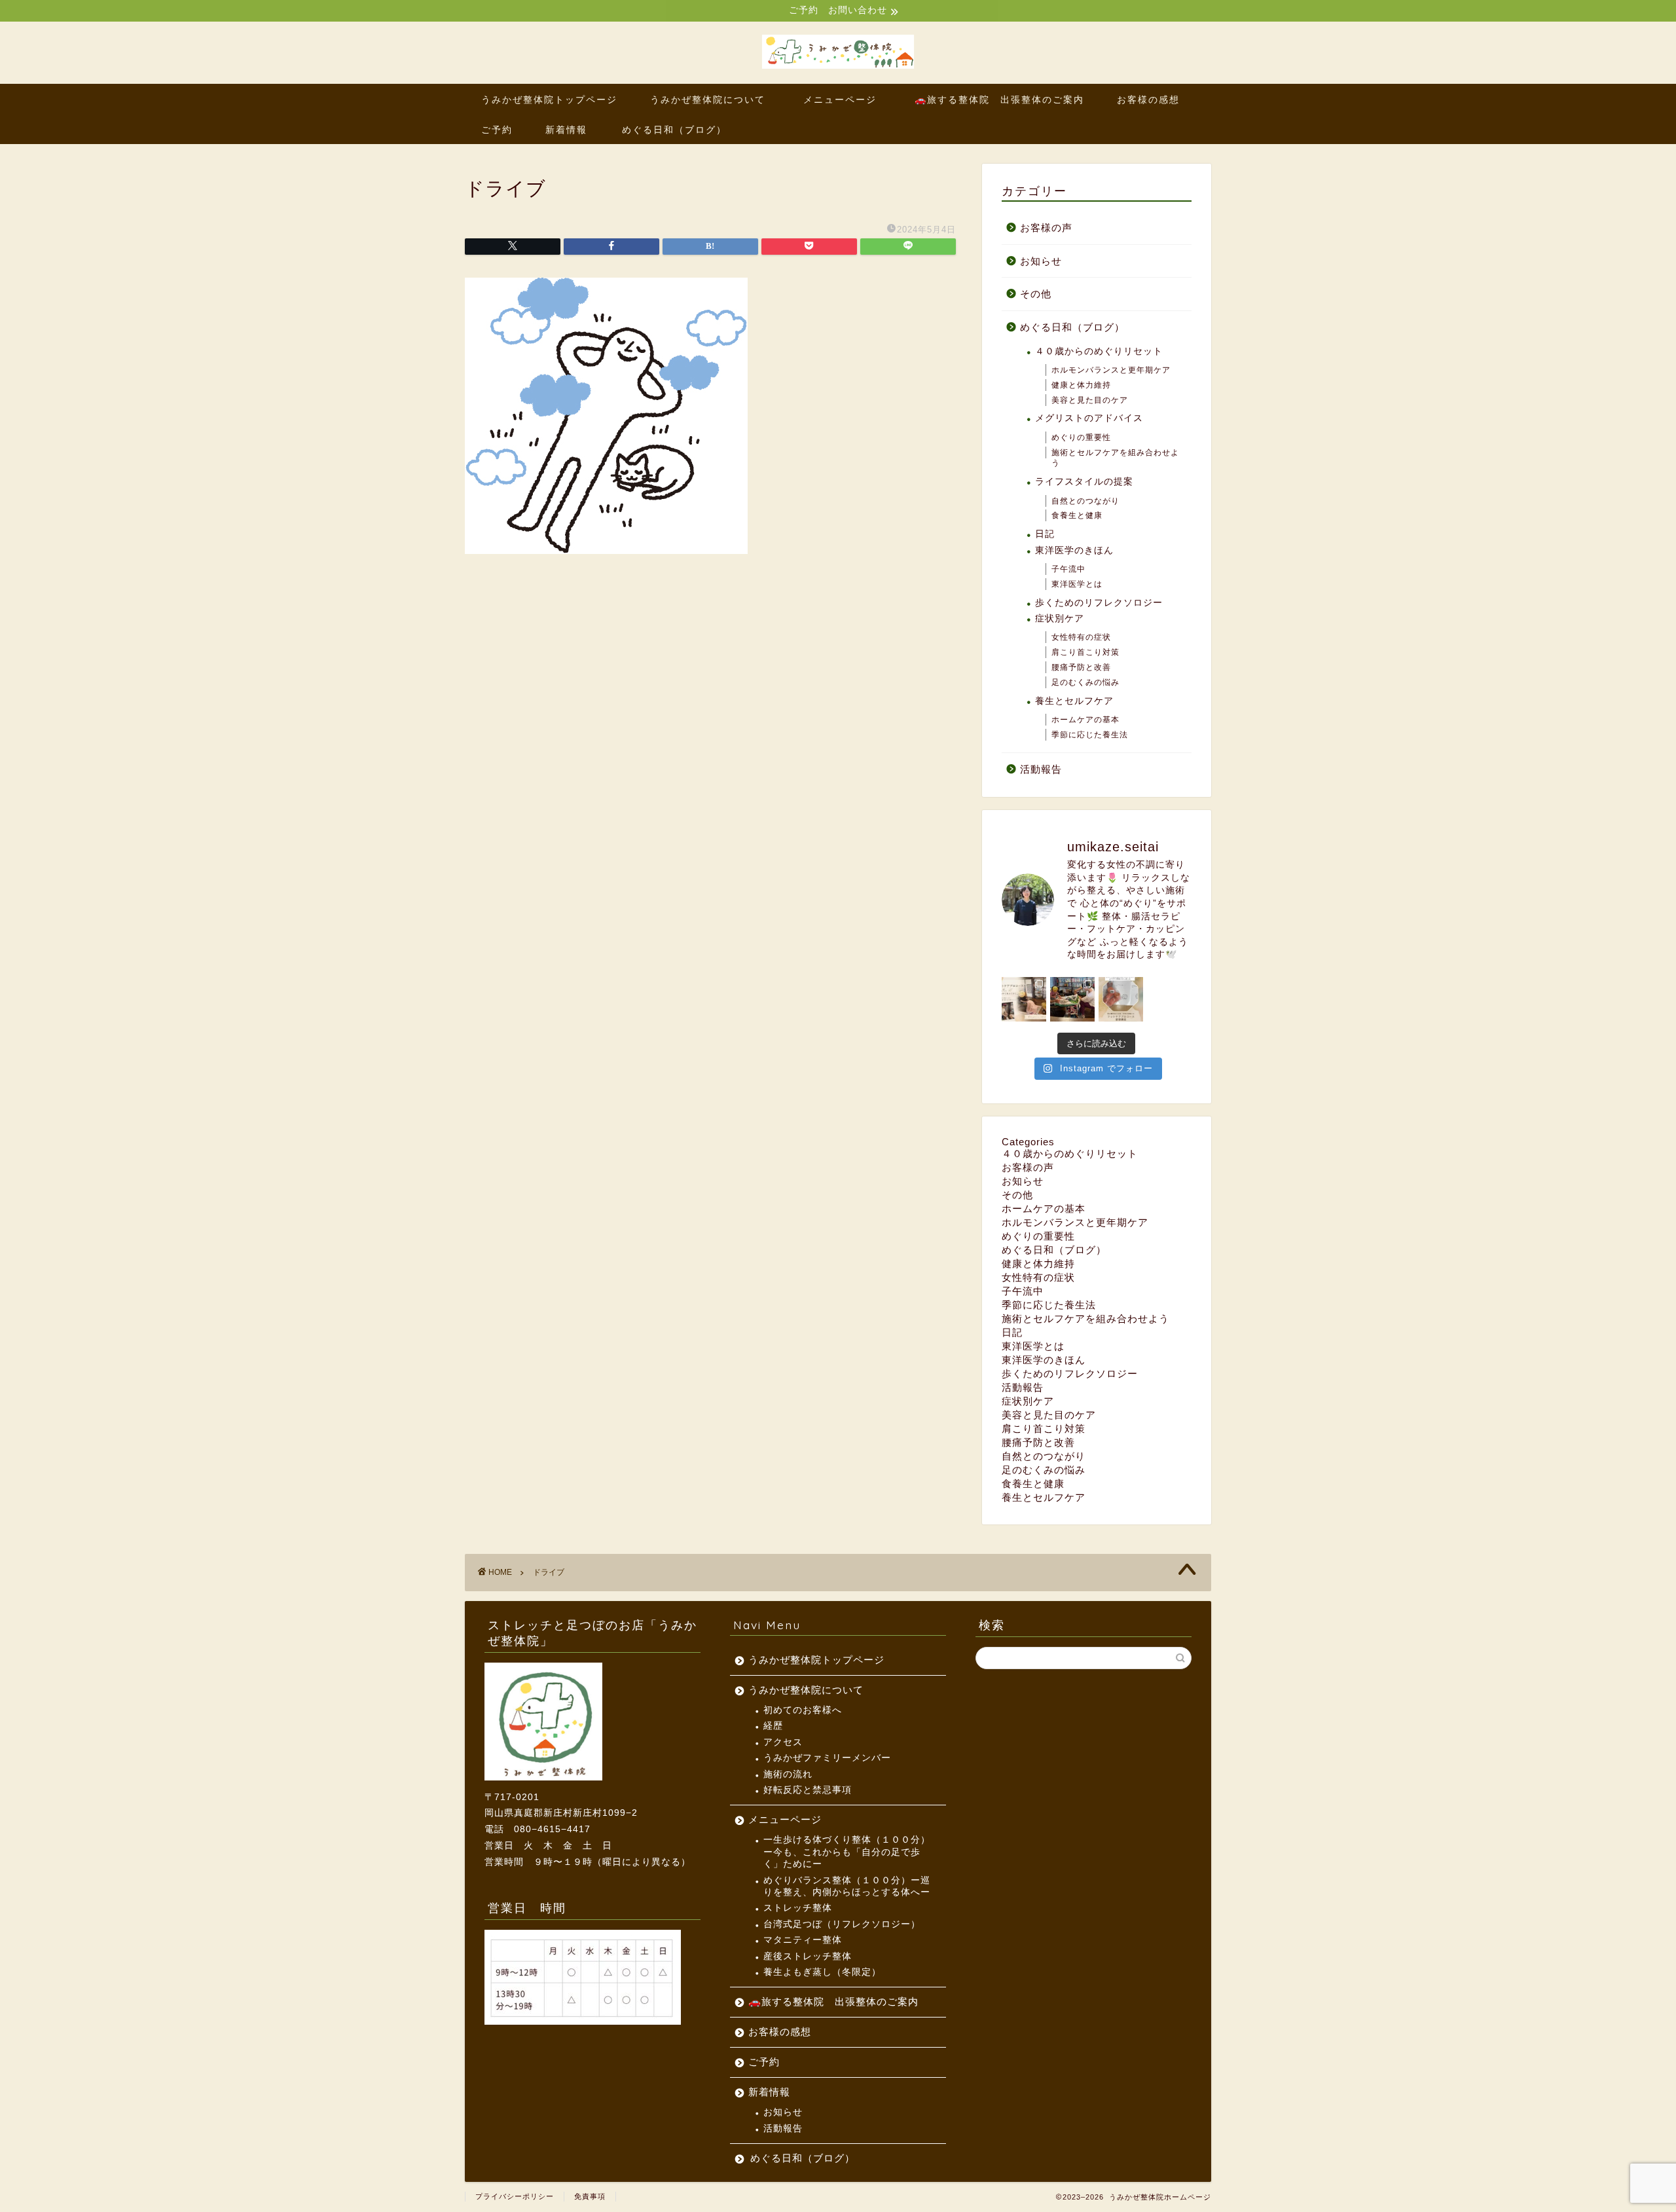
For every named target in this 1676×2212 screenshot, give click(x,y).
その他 (1036, 294)
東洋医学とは (1077, 584)
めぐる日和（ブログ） (674, 130)
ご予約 (497, 130)
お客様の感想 (1148, 100)
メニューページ (845, 100)
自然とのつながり (1085, 501)
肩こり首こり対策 (1085, 652)
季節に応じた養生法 (1090, 735)
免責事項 (590, 2196)
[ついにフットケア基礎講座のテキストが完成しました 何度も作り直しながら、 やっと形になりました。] (1121, 999)
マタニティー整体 (803, 1940)
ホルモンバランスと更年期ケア (1111, 370)
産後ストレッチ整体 (808, 1956)
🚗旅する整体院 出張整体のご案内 (999, 100)
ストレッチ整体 (798, 1908)
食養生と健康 (1077, 515)
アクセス (783, 1742)
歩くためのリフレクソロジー (1099, 603)
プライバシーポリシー (515, 2196)
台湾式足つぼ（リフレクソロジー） (842, 1924)
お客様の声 (1046, 228)
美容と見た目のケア (1090, 400)
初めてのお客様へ (803, 1710)
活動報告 (1041, 769)
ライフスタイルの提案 (1084, 482)
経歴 (773, 1726)
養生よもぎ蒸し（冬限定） (822, 1972)
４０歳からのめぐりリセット (1099, 351)
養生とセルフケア (1074, 701)
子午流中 (1068, 569)
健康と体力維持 (1081, 385)
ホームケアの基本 (1085, 720)
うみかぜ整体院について (708, 100)
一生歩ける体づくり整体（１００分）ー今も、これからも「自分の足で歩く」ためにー (847, 1852)
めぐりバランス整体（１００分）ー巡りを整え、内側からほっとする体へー (847, 1886)
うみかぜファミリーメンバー (827, 1758)
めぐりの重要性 (1081, 437)
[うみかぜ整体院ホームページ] (838, 68)
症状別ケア (1060, 618)
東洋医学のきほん (1074, 550)
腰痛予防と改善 (1081, 667)
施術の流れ (788, 1774)
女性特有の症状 (1081, 637)
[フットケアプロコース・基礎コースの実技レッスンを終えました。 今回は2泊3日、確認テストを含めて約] (1072, 999)
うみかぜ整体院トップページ (549, 100)
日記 (1045, 534)
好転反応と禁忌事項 (808, 1790)
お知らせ (1041, 261)
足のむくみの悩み (1085, 682)
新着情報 (566, 130)
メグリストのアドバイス (1089, 418)
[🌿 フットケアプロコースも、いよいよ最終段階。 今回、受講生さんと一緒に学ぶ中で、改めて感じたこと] (1024, 999)
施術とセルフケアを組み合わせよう (1115, 458)
